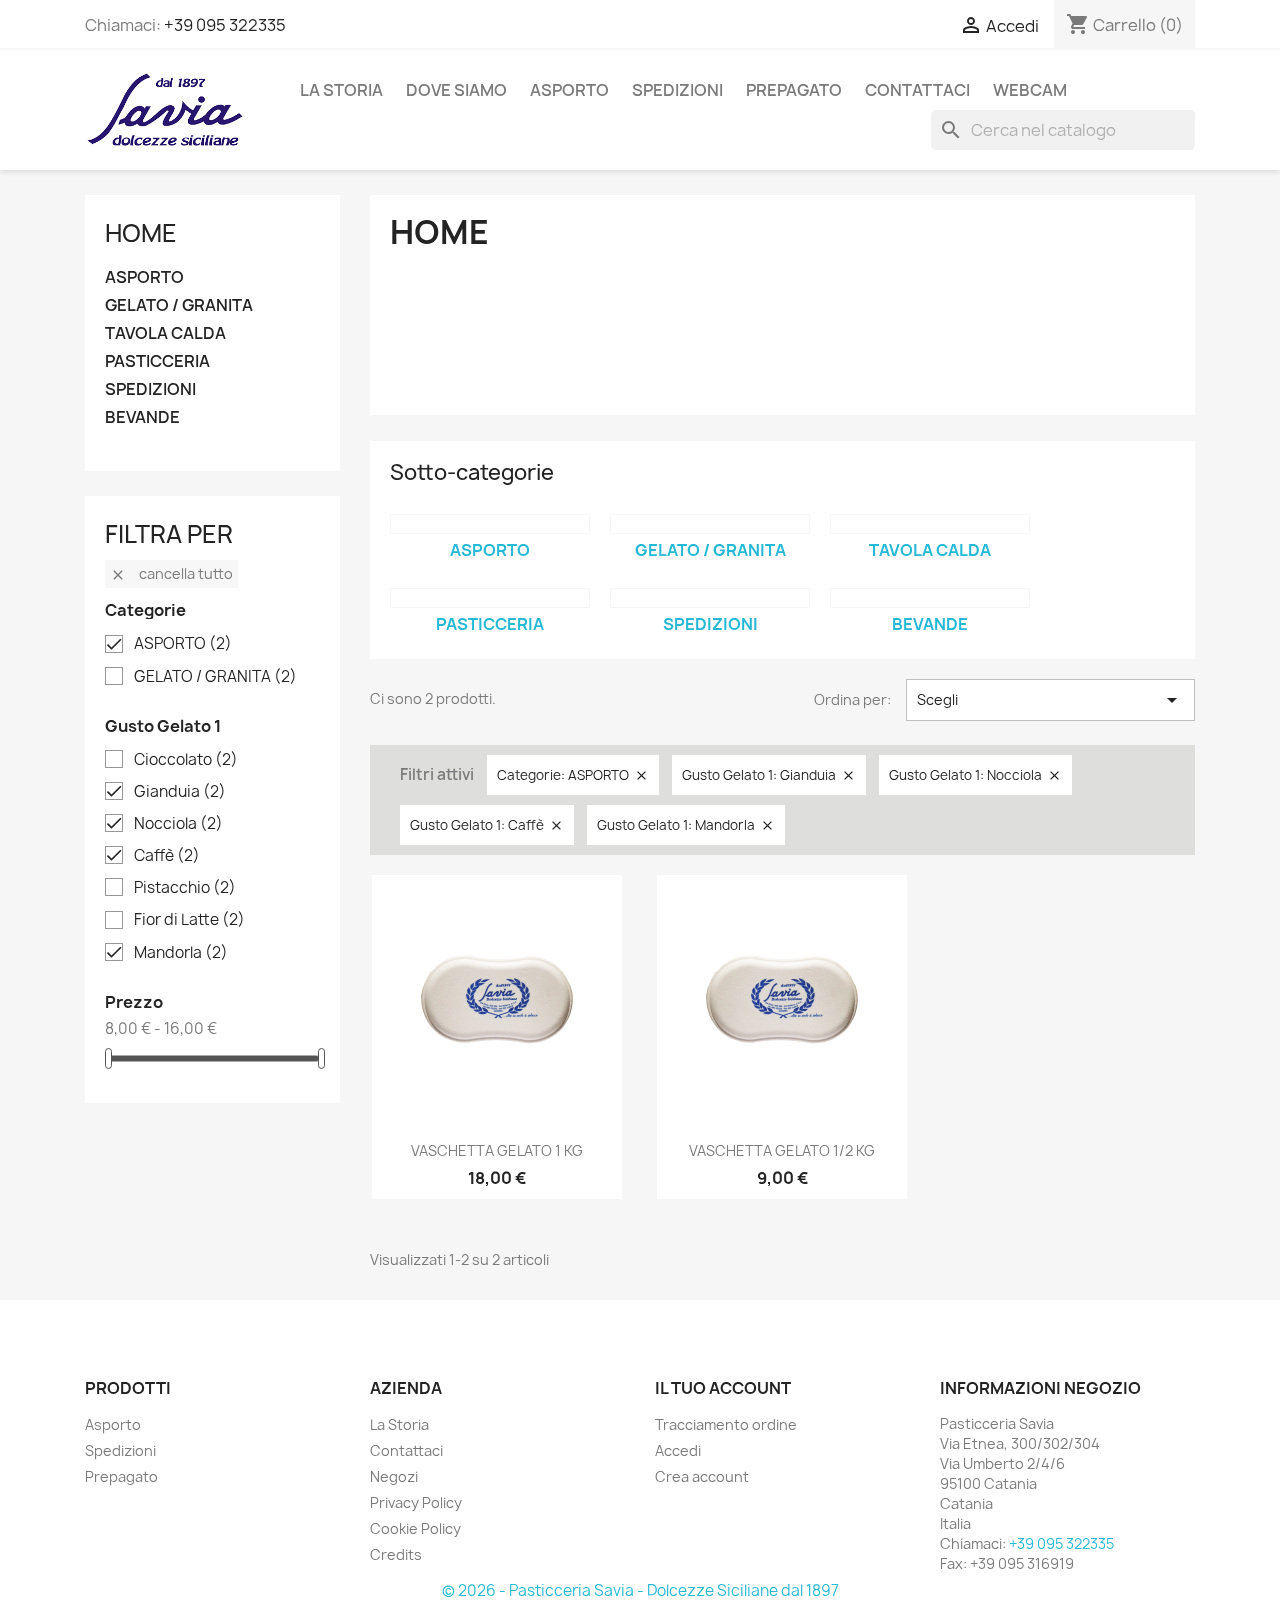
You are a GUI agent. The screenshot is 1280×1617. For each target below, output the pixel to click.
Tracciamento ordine (726, 1424)
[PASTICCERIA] (490, 598)
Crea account (702, 1476)
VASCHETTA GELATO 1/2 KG (782, 1150)
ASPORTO (569, 90)
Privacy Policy (416, 1502)
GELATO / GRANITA (179, 305)
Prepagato (121, 1476)
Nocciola (178, 824)
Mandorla (181, 953)
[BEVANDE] (930, 598)
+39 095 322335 (225, 25)
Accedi (678, 1450)
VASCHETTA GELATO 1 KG (497, 1150)
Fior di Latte (189, 920)
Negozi (394, 1476)
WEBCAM (1030, 90)
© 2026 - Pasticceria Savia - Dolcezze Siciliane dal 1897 (640, 1590)
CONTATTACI (917, 90)
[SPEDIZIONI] (710, 598)
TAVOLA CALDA (165, 333)
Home (141, 233)
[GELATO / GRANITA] (710, 524)
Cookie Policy (415, 1528)
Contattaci (406, 1450)
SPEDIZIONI (677, 90)
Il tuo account (723, 1388)
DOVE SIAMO (456, 90)
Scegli (1050, 700)
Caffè (167, 856)
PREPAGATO (794, 90)
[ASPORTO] (490, 524)
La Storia (341, 90)
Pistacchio (185, 888)
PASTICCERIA (157, 361)
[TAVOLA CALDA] (930, 524)
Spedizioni (120, 1450)
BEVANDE (142, 417)
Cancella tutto (171, 573)
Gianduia (180, 792)
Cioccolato (186, 760)
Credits (396, 1554)
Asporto (113, 1424)
